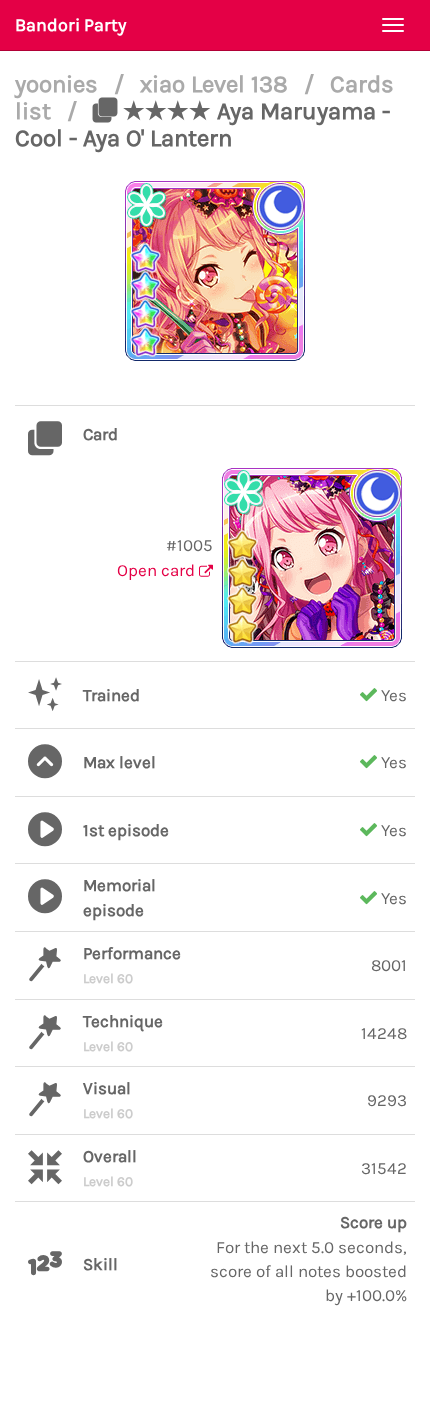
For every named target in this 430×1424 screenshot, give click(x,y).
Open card (158, 570)
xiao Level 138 (217, 84)
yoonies (59, 84)
